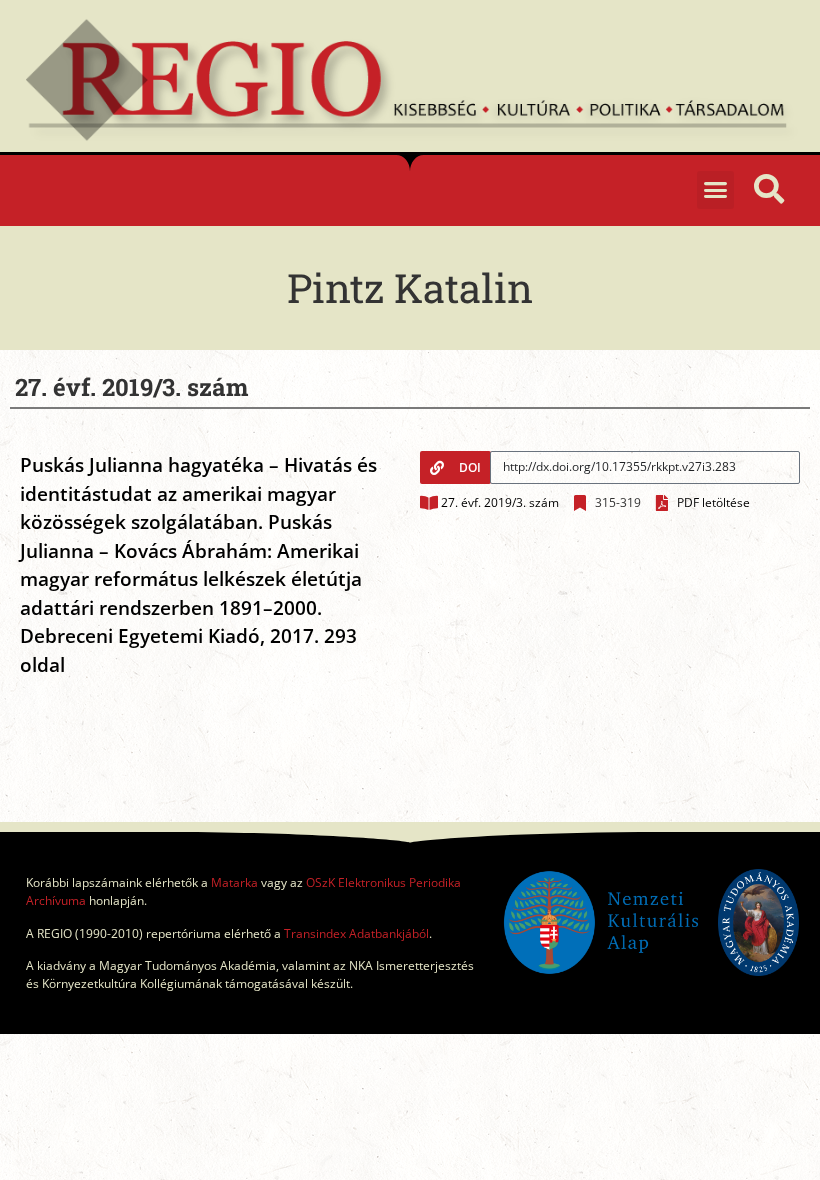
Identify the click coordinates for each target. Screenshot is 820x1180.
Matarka (234, 882)
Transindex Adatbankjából (356, 933)
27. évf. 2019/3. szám (500, 502)
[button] (716, 190)
